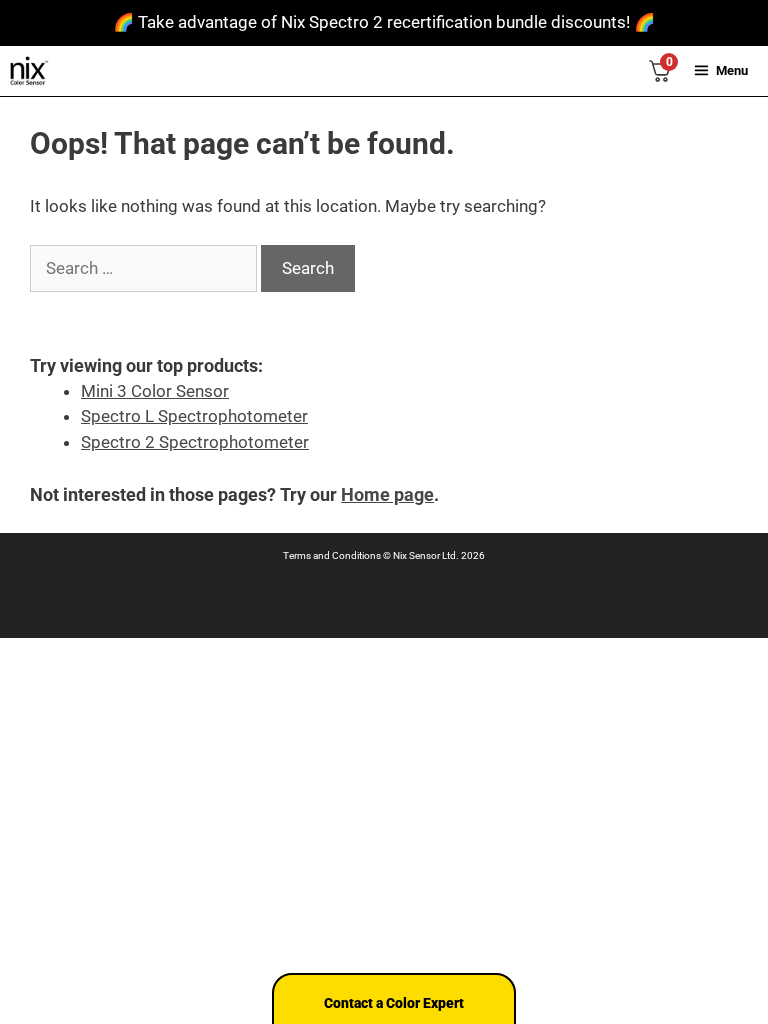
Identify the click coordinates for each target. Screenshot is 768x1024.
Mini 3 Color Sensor (155, 391)
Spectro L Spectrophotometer (194, 416)
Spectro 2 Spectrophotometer (195, 442)
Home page (387, 494)
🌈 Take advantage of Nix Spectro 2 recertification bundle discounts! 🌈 (384, 22)
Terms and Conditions (332, 555)
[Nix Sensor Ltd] (29, 71)
